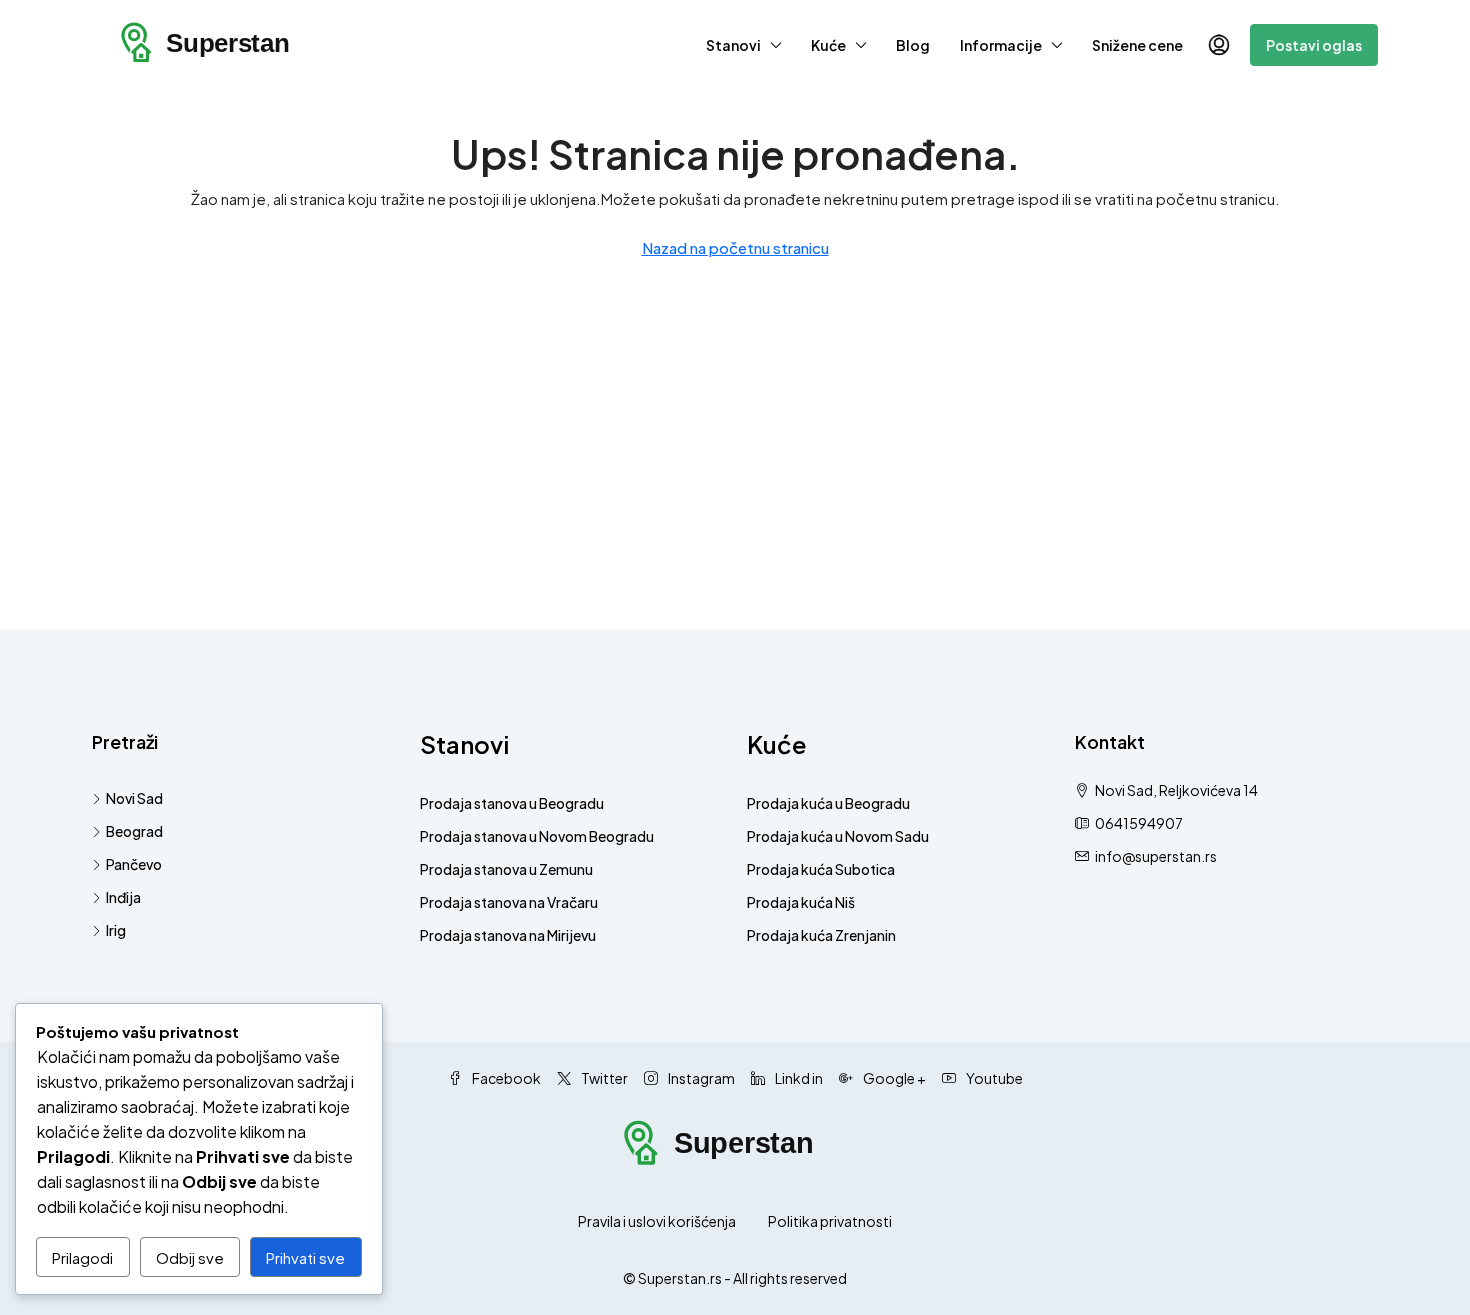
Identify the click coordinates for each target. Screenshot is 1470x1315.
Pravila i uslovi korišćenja (657, 1221)
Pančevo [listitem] (134, 864)
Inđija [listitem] (123, 897)
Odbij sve (190, 1257)
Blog (913, 45)
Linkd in (798, 1078)
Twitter (603, 1078)
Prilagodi (82, 1257)
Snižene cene (1137, 45)
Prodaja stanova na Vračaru (509, 902)
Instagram (700, 1078)
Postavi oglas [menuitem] (1314, 45)
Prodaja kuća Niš (801, 902)
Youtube (993, 1078)
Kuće (828, 45)
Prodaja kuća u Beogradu (828, 803)
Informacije (1001, 45)
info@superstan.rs (1156, 856)
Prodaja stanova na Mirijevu (508, 935)
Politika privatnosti (830, 1221)
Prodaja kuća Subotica (821, 869)
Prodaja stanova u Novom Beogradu (537, 836)
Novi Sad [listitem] (134, 798)
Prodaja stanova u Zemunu (506, 869)
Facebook (505, 1078)
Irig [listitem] (116, 930)
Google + (893, 1078)
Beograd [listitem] (134, 831)
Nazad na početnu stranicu (735, 247)
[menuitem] (1219, 45)
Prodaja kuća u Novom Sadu (838, 836)
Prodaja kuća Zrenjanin (821, 935)
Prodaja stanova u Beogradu (512, 803)
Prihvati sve (305, 1257)
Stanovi (733, 45)
